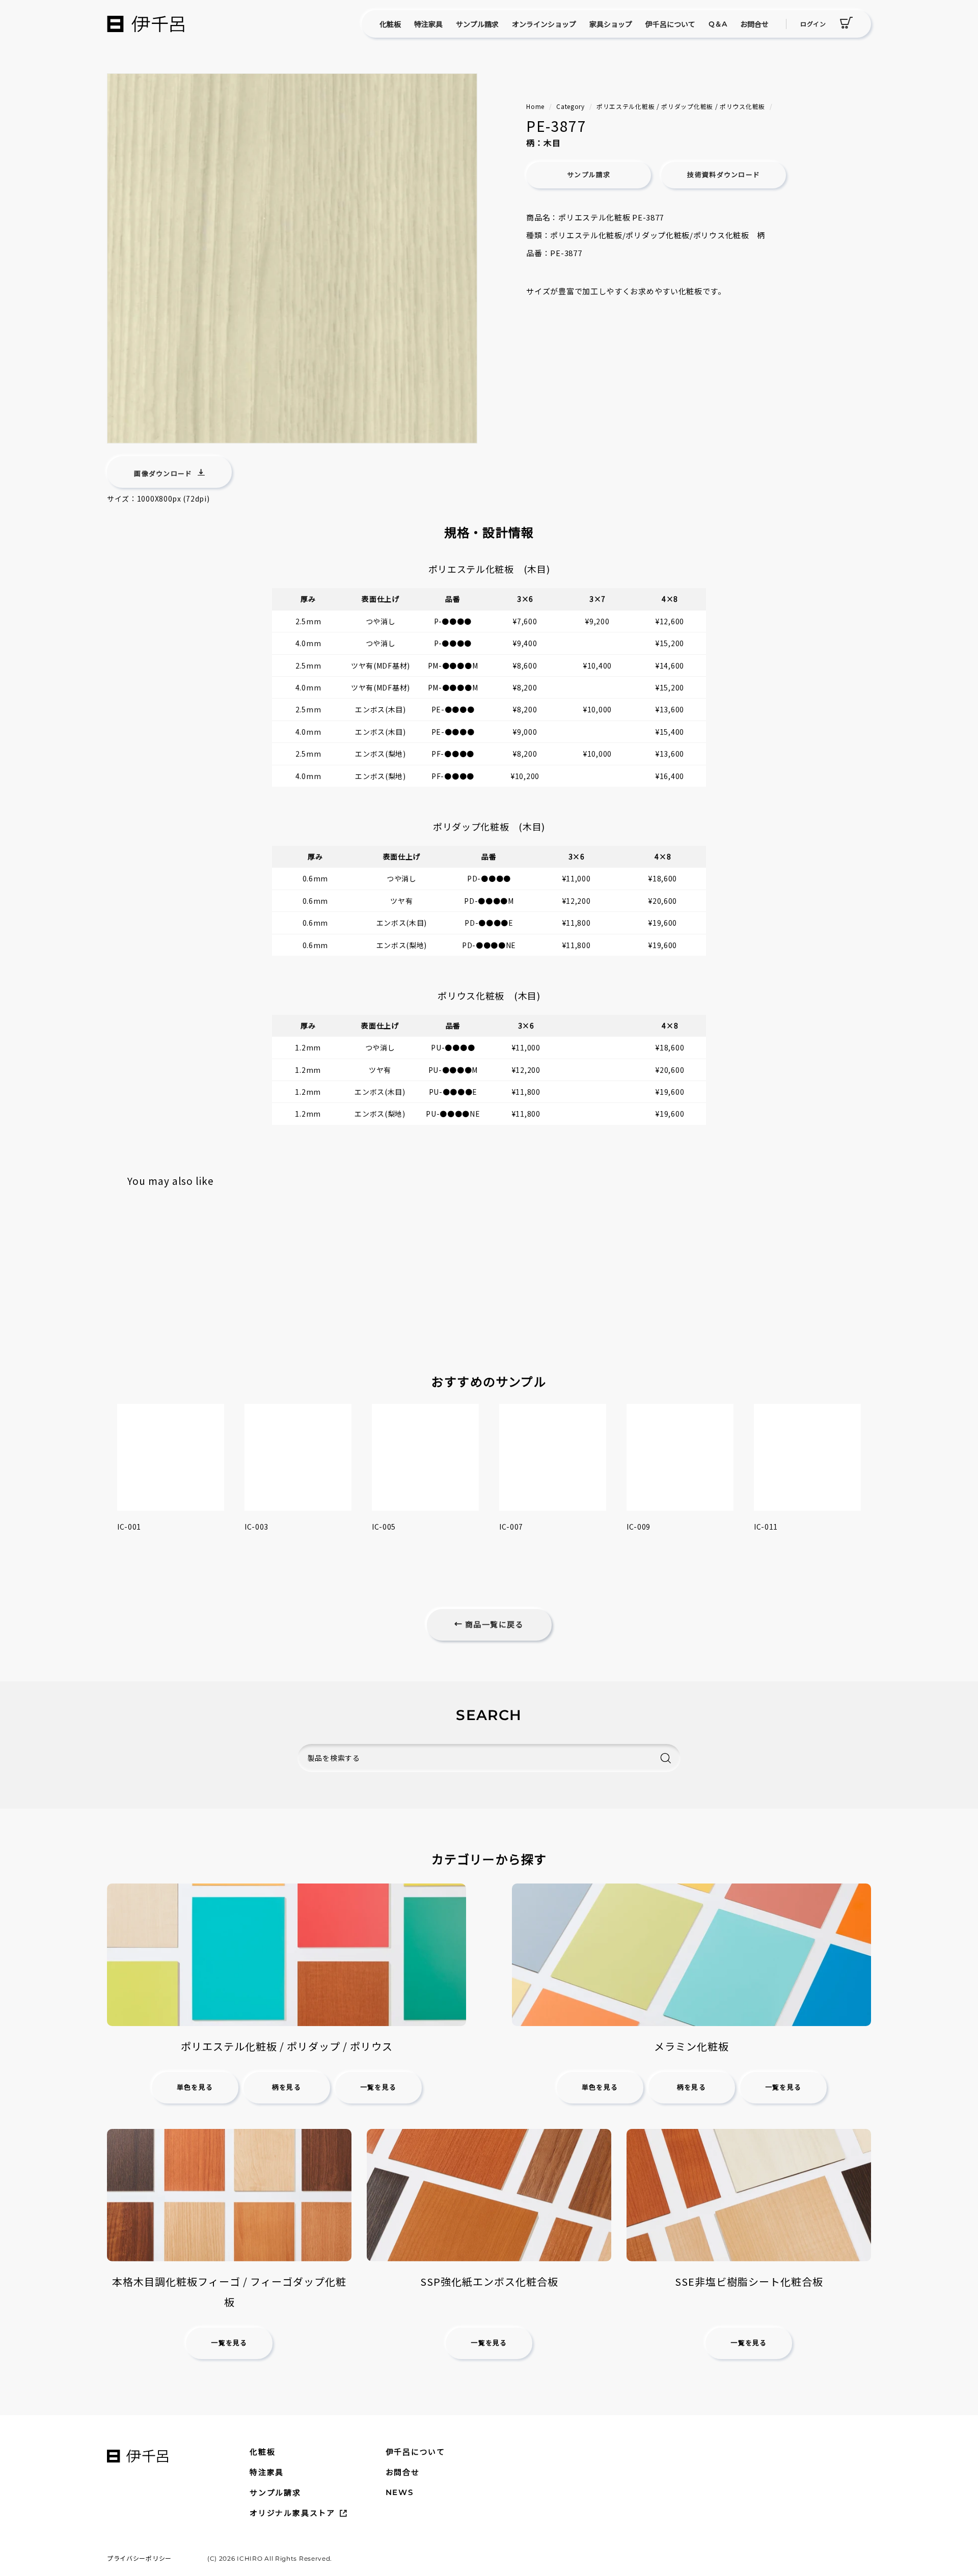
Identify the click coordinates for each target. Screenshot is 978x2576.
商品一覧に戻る (493, 1625)
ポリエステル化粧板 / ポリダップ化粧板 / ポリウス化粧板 (681, 106)
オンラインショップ (544, 24)
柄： (535, 143)
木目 (552, 143)
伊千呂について (670, 24)
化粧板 (390, 24)
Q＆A (718, 24)
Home (535, 106)
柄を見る (287, 2087)
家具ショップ (611, 24)
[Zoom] (292, 258)
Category (570, 106)
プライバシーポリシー (139, 2558)
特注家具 (428, 24)
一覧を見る (378, 2087)
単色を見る (195, 2087)
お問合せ (754, 24)
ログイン (813, 24)
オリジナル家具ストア (292, 2513)
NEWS (400, 2492)
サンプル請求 (477, 24)
